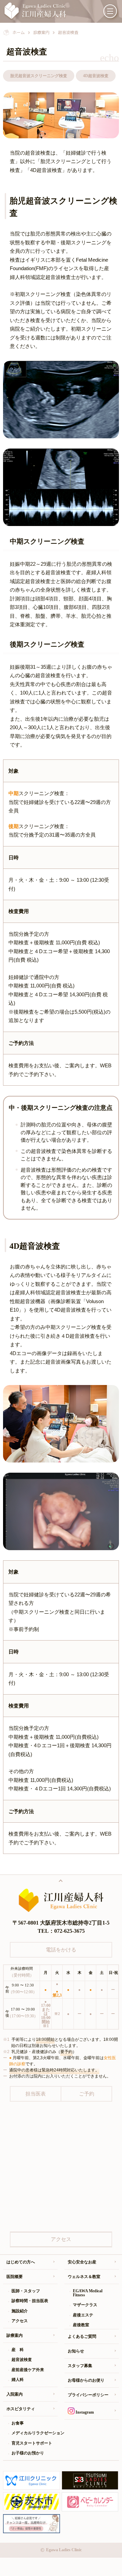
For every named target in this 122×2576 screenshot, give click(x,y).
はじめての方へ (21, 2262)
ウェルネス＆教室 (84, 2277)
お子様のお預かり (28, 2453)
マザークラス (85, 2305)
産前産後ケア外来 (28, 2370)
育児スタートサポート (32, 2443)
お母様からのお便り (86, 2380)
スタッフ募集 (80, 2366)
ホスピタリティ (21, 2409)
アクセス (20, 2321)
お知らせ (76, 2351)
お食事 (18, 2423)
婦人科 (18, 2380)
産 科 (18, 2350)
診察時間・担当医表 (30, 2301)
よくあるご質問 (82, 2336)
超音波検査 (22, 2360)
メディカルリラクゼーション (35, 2433)
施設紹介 (20, 2311)
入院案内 (15, 2394)
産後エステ (83, 2315)
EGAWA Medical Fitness (88, 2293)
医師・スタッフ (26, 2291)
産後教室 (81, 2325)
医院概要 (15, 2277)
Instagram (84, 2412)
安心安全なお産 (82, 2262)
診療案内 (15, 2335)
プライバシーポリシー (88, 2395)
